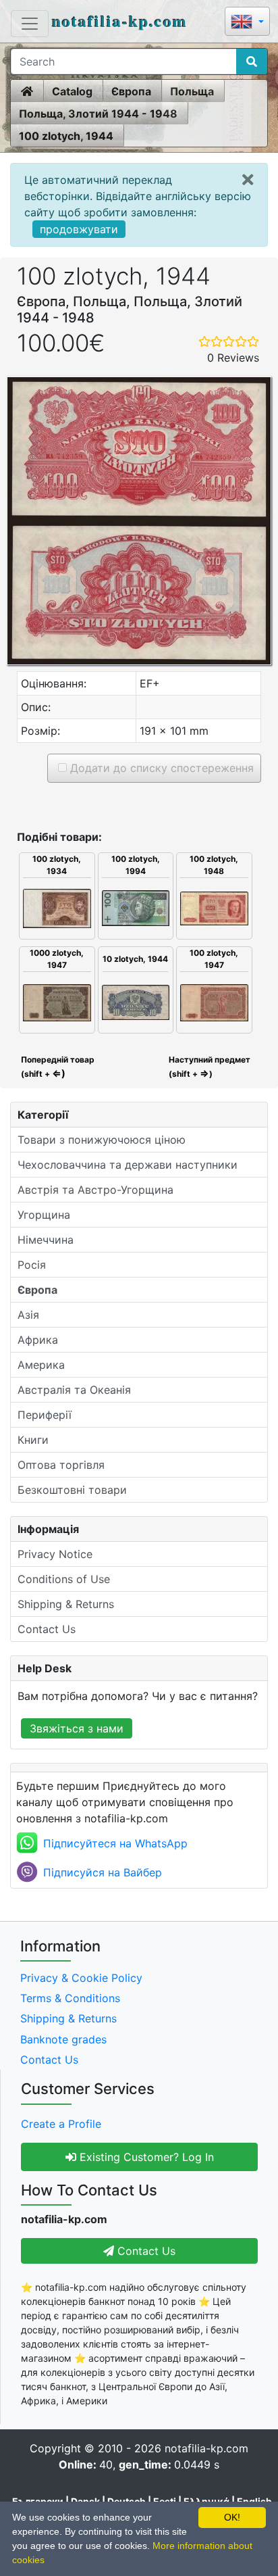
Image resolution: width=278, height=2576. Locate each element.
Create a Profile (61, 2124)
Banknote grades (63, 2039)
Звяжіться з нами (77, 1728)
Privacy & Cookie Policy (81, 1978)
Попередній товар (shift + (57, 1067)
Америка (41, 1365)
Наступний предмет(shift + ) (210, 1067)
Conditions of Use (64, 1579)
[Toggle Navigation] (30, 24)
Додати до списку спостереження (160, 768)
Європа (131, 91)
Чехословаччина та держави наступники (128, 1165)
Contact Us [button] (145, 2251)
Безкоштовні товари (72, 1490)
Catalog (72, 91)
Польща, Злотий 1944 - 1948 (98, 114)
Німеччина (46, 1240)
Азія (28, 1315)
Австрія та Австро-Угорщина (95, 1190)
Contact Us (47, 1629)
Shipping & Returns (66, 1604)
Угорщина (44, 1215)
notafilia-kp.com (120, 21)
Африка (38, 1340)
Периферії (45, 1415)
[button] (247, 23)
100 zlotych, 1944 (66, 136)
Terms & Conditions (70, 1998)
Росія (32, 1265)
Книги (33, 1440)
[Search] (252, 62)
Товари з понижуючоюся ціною (102, 1140)
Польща (192, 91)
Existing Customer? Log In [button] (145, 2157)
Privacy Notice (55, 1554)
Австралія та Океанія (74, 1390)
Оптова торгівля (61, 1465)
